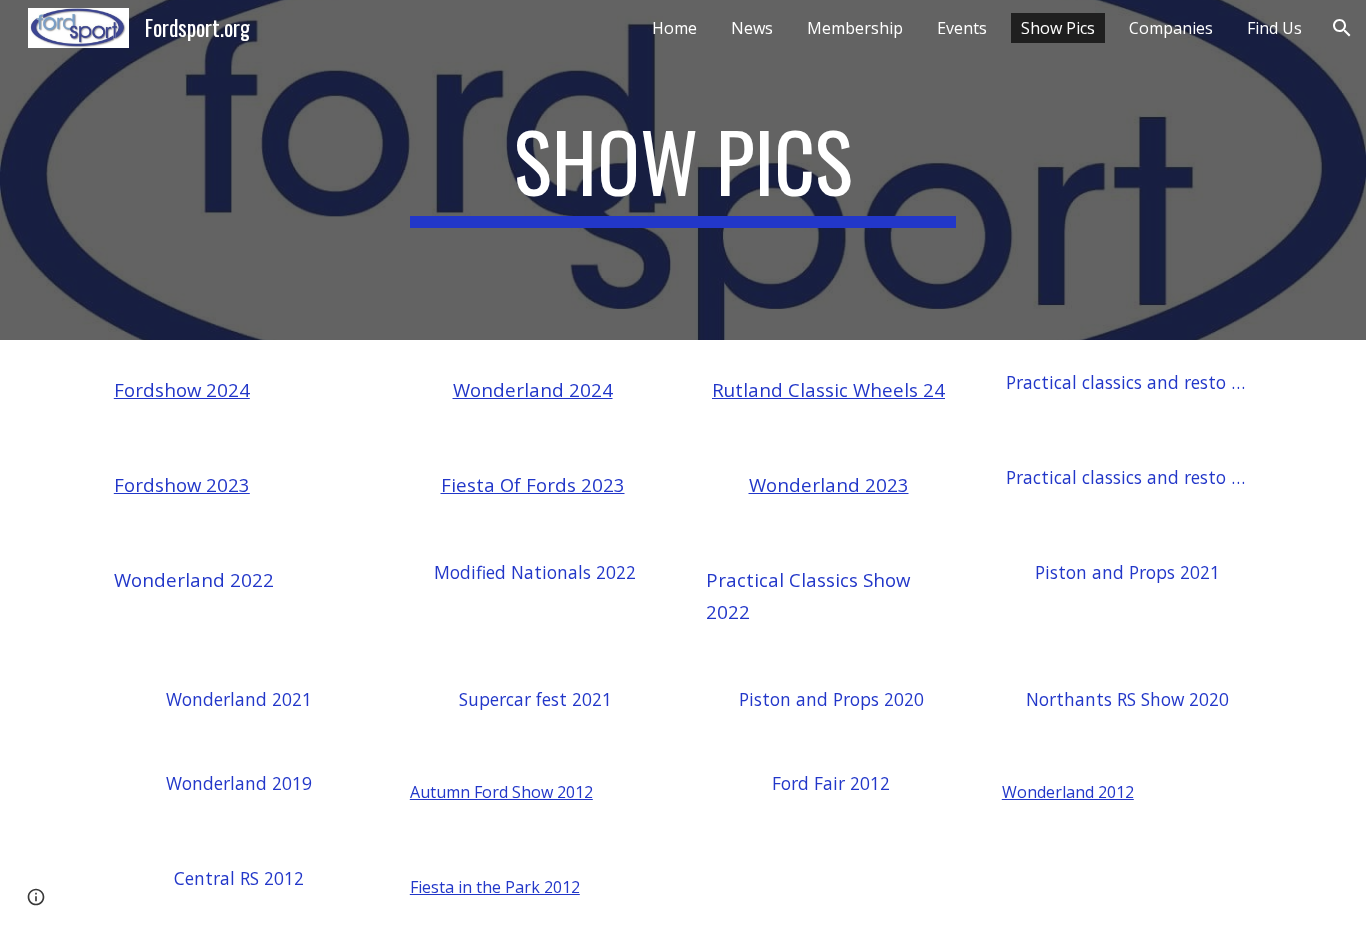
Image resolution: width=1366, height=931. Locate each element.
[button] (1342, 28)
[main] (683, 170)
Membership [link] (855, 28)
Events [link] (962, 28)
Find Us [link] (1274, 28)
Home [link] (674, 28)
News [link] (752, 28)
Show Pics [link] (1058, 28)
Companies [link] (1171, 28)
